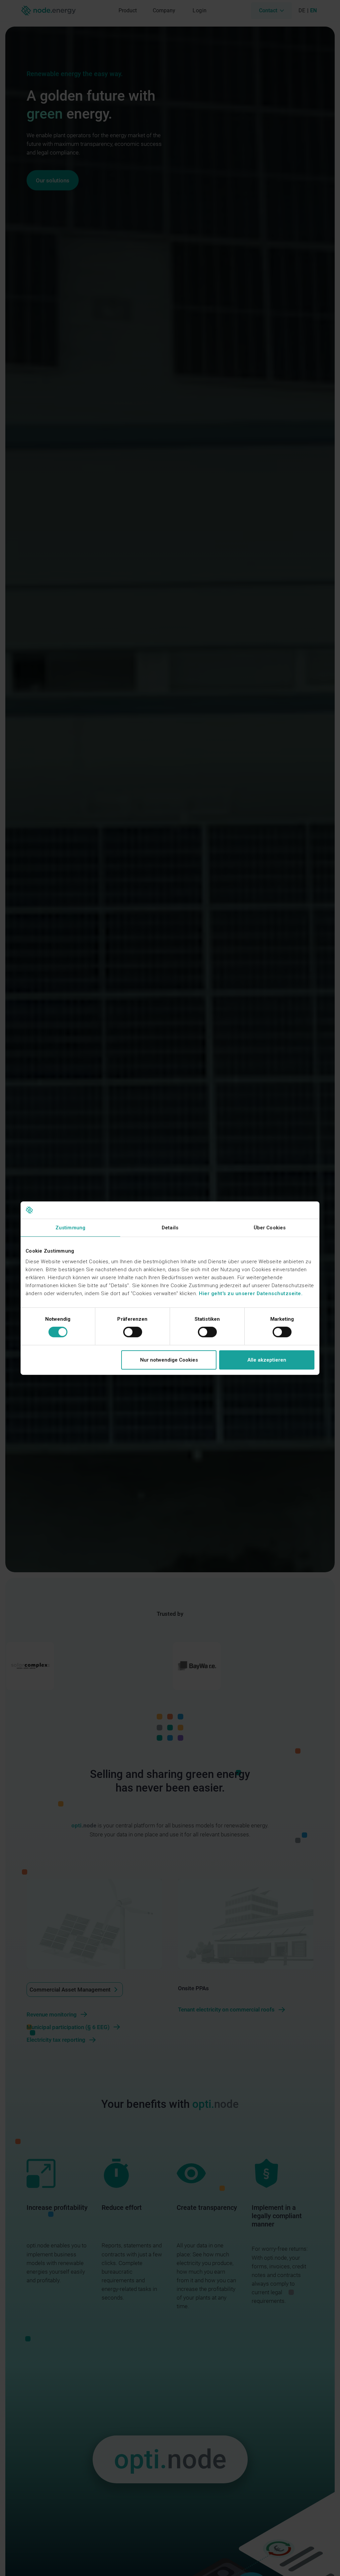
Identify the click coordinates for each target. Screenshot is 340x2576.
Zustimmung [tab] (70, 1228)
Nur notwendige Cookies (169, 1360)
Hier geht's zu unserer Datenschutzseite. (251, 1293)
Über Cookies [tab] (270, 1228)
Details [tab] (170, 1228)
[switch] (133, 1332)
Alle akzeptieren (267, 1360)
